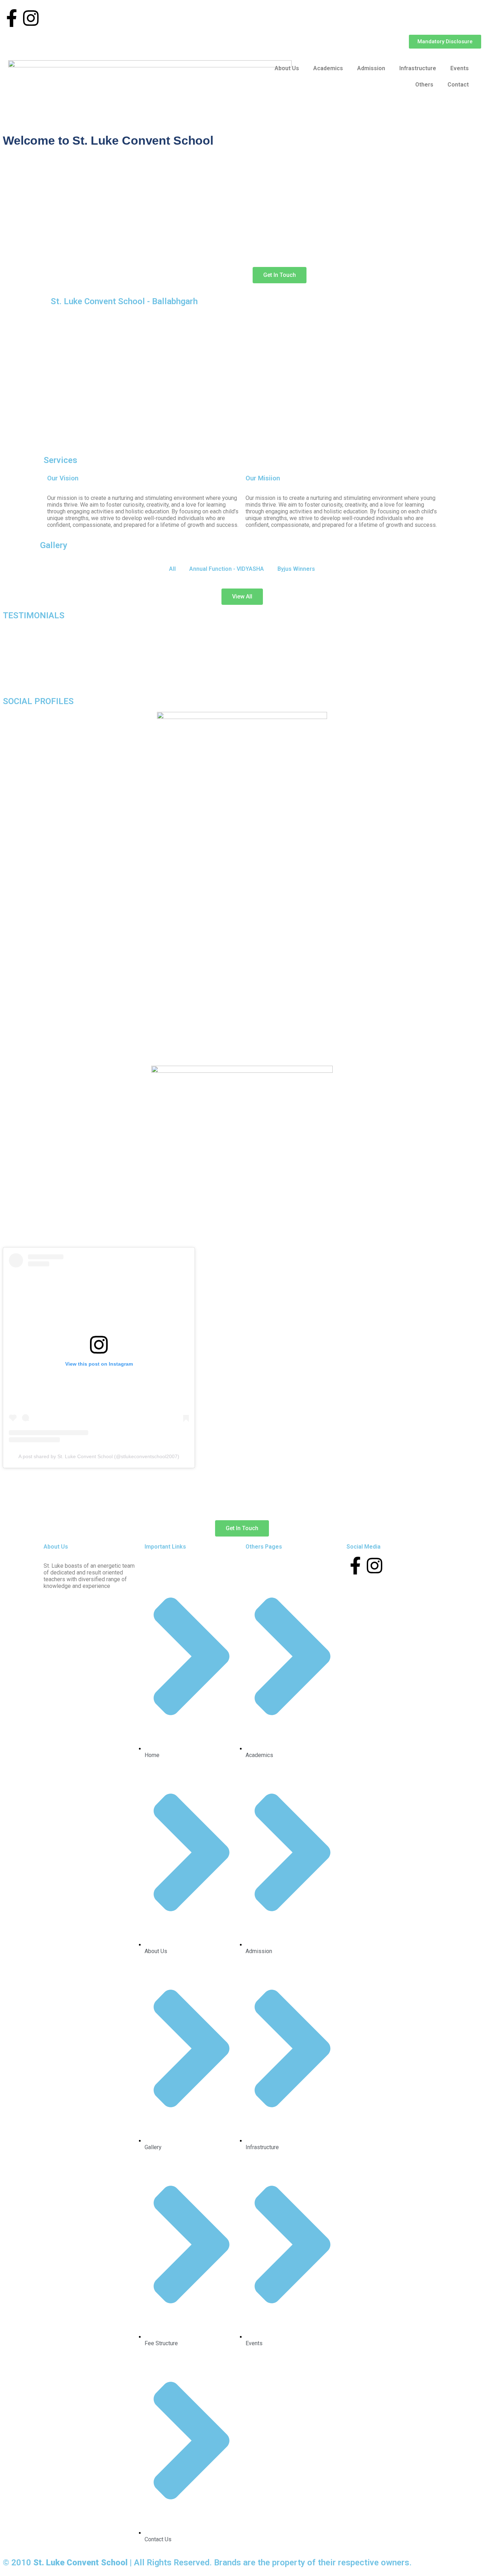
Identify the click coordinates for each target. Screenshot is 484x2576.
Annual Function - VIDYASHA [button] (227, 569)
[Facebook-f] (12, 18)
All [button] (172, 569)
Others (424, 85)
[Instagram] (31, 18)
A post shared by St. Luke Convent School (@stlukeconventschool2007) (99, 1456)
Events (460, 68)
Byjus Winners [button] (296, 569)
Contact (458, 85)
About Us (287, 68)
